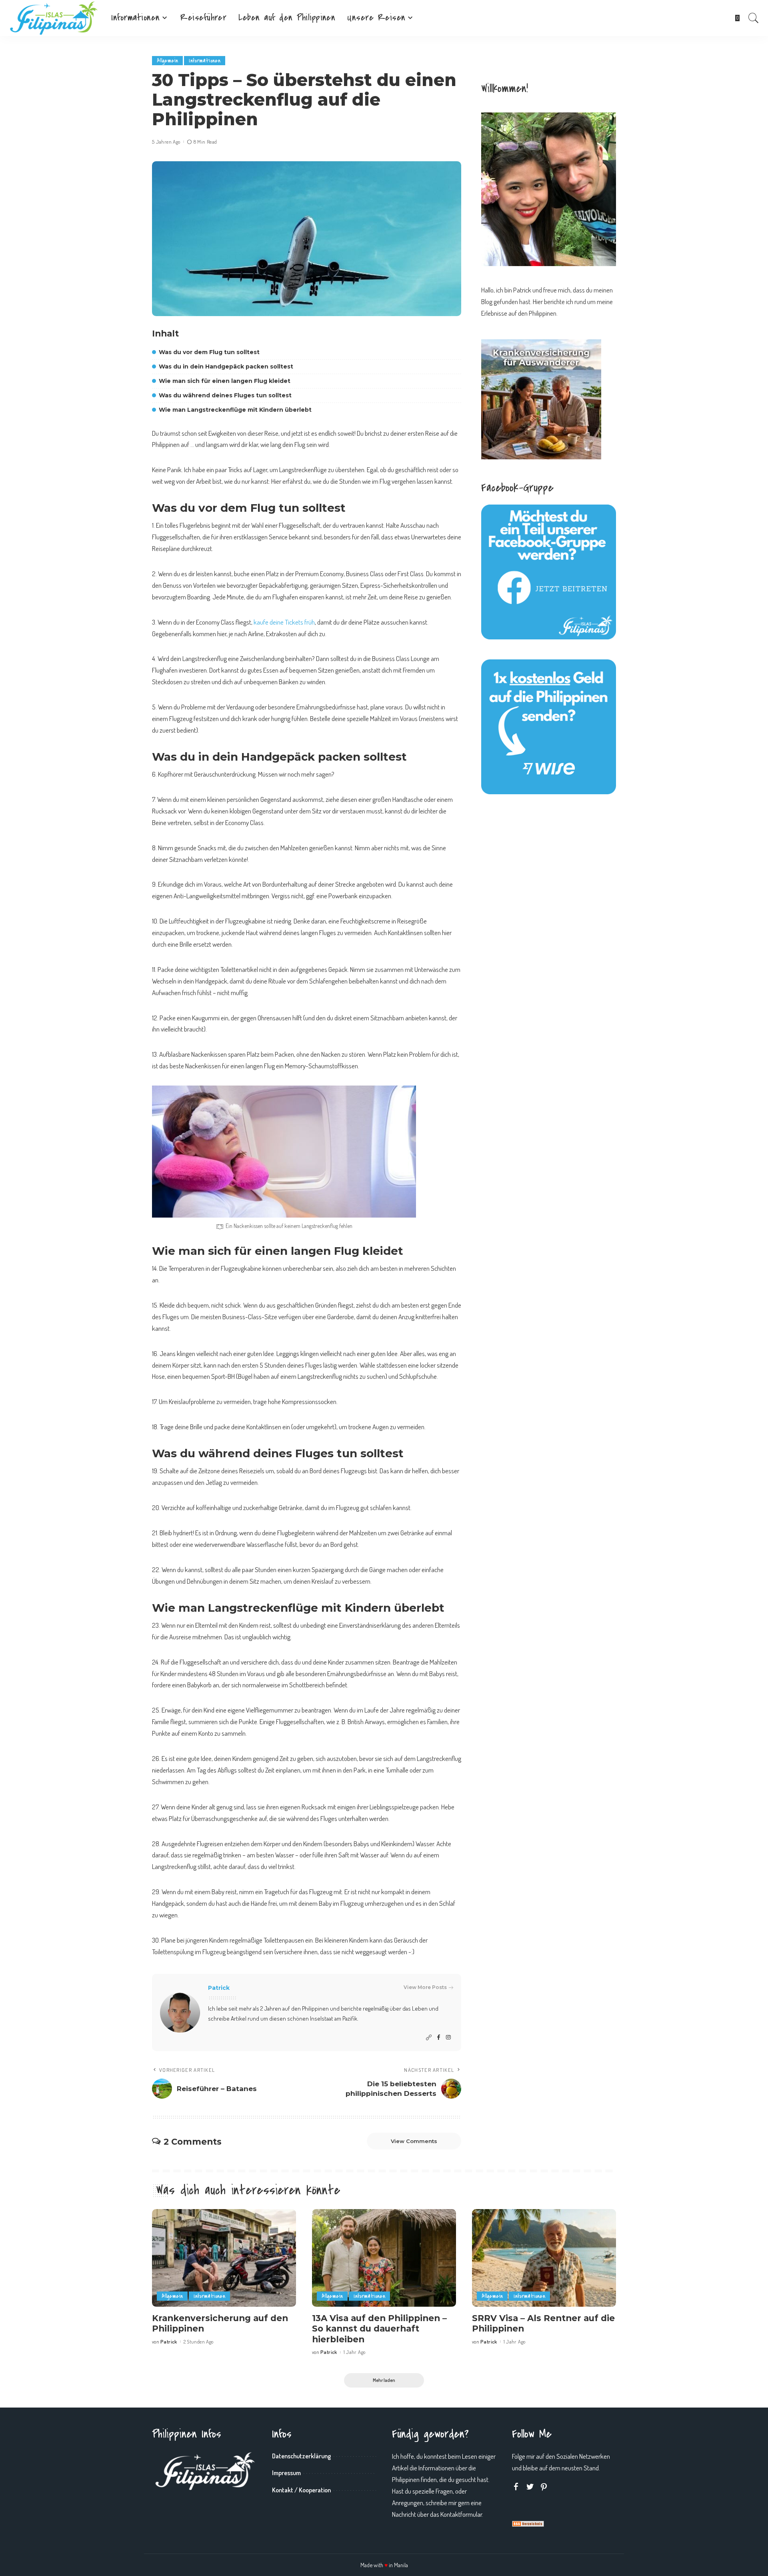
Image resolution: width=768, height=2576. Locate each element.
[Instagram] (448, 2038)
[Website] (429, 2038)
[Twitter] (530, 2487)
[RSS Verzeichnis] (528, 2523)
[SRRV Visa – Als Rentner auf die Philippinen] (544, 2258)
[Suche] (754, 18)
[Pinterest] (544, 2487)
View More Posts (425, 1987)
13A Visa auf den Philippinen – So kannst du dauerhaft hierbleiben (379, 2329)
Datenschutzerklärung (301, 2456)
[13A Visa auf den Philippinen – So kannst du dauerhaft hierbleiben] (384, 2258)
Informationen (205, 61)
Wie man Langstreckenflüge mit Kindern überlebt (235, 410)
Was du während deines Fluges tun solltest (225, 395)
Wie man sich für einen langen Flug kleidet (225, 381)
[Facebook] (439, 2038)
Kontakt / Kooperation (301, 2490)
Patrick (219, 1988)
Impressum (286, 2473)
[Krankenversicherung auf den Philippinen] (224, 2258)
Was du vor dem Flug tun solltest (209, 352)
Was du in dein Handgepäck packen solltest (226, 367)
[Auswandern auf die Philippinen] (54, 18)
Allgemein (167, 61)
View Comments (414, 2141)
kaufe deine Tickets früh (284, 622)
